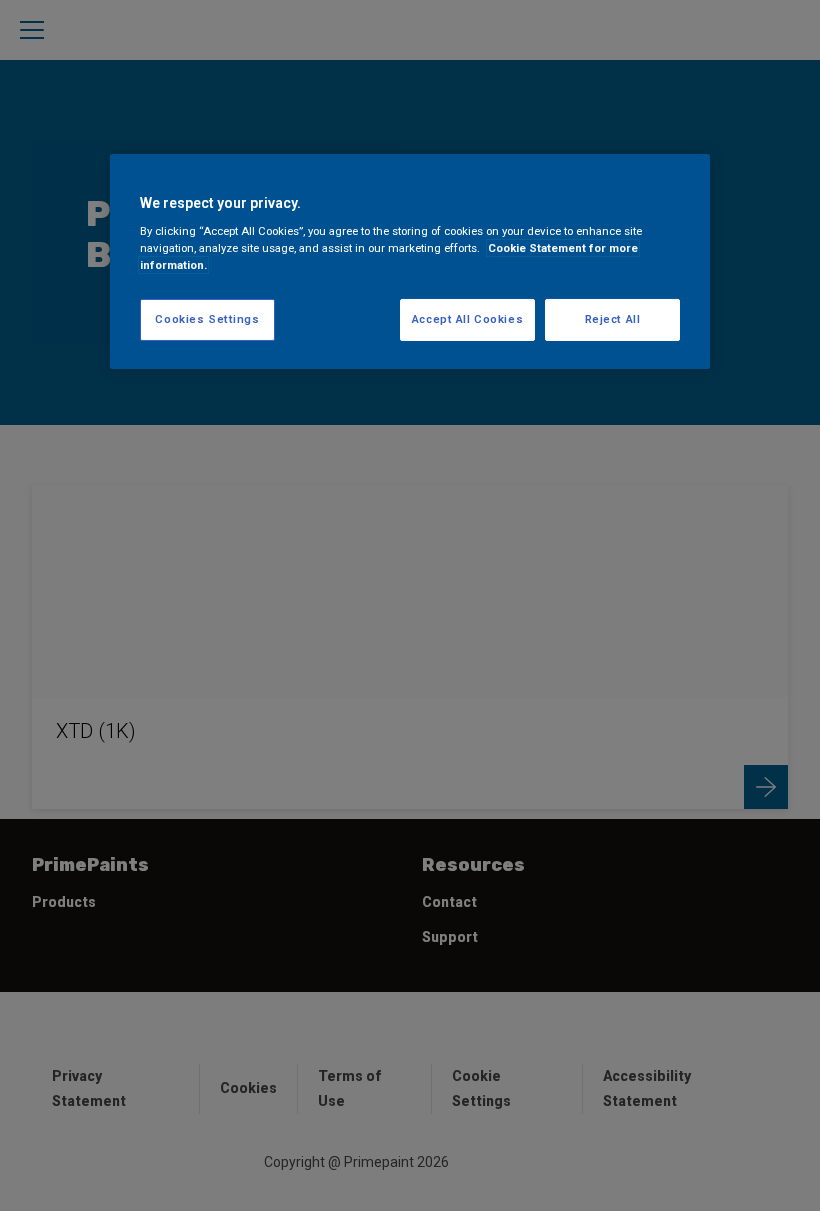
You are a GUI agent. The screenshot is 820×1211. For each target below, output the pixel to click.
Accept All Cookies (467, 319)
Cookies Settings (207, 319)
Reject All (613, 319)
